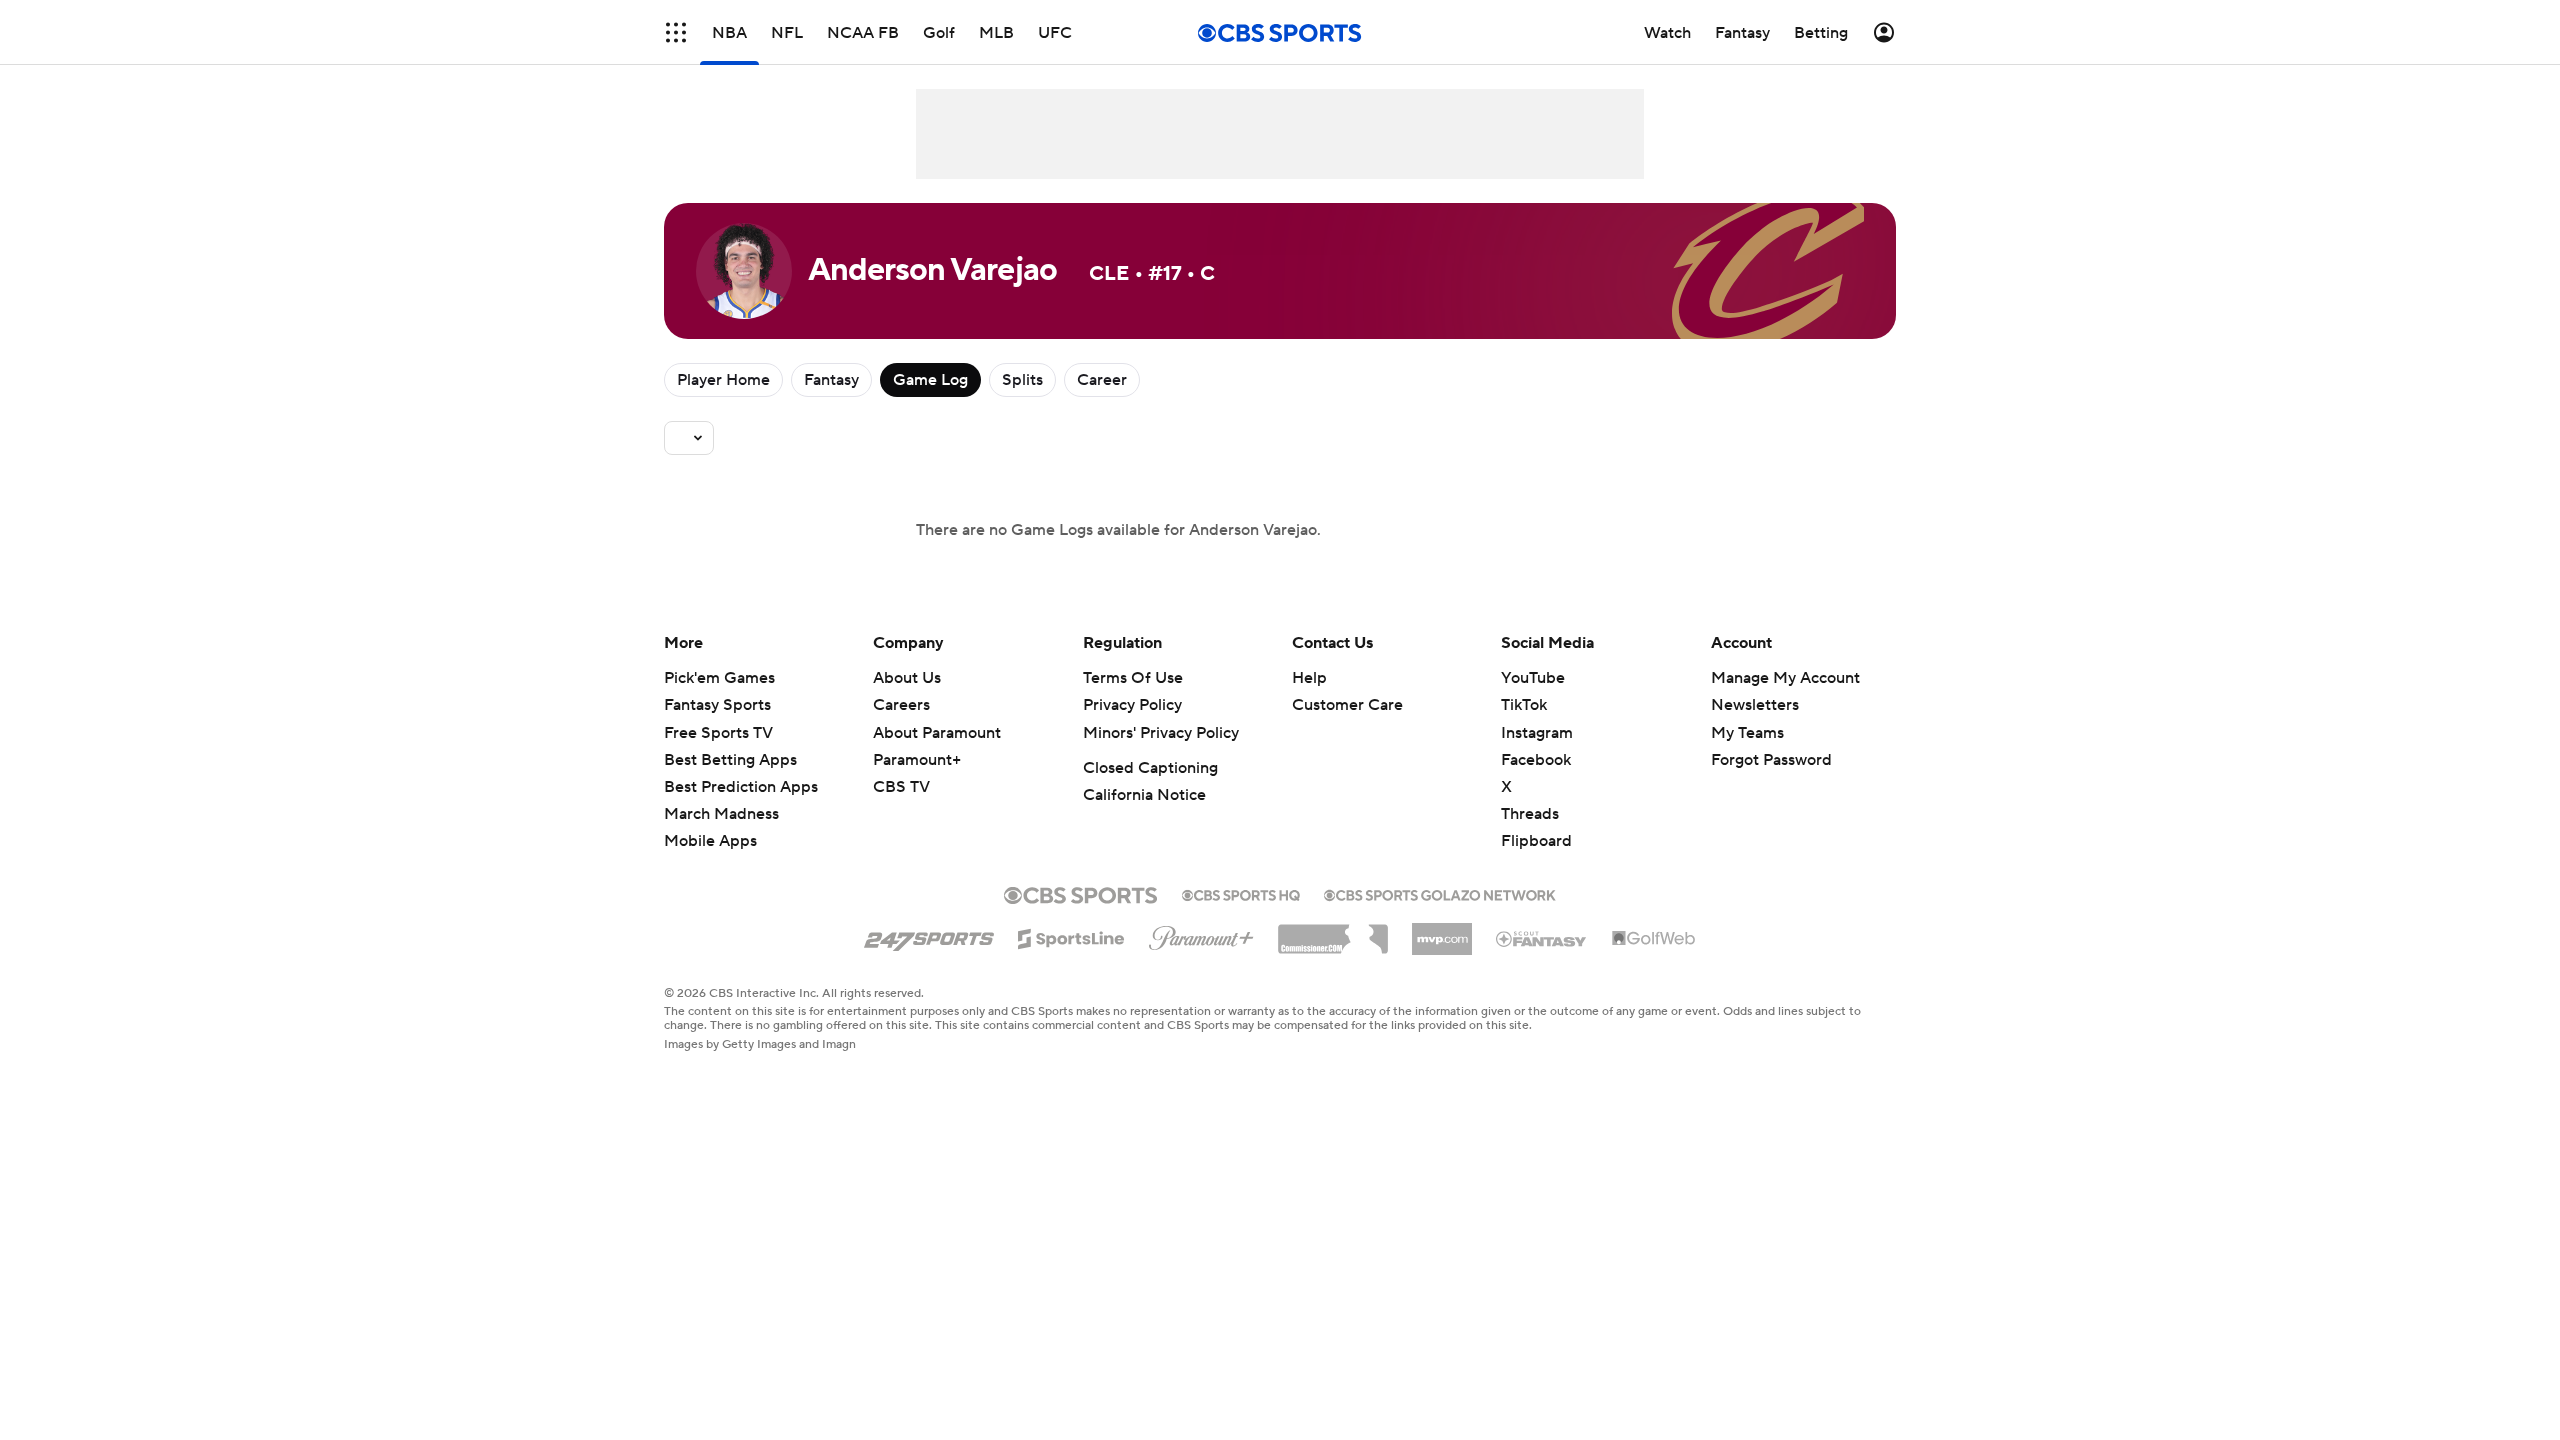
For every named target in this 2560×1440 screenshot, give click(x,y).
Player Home (723, 380)
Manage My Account (1785, 678)
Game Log (930, 380)
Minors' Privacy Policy (1161, 733)
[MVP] (1442, 931)
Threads (1530, 814)
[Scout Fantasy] (1542, 938)
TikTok (1524, 705)
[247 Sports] (929, 935)
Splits (1022, 380)
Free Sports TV (718, 733)
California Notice (1144, 795)
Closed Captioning (1150, 768)
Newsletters (1755, 705)
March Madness (721, 814)
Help (1309, 678)
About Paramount (937, 733)
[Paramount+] (1201, 934)
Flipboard (1536, 841)
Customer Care (1347, 705)
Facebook (1536, 760)
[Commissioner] (1333, 932)
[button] (676, 32)
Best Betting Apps (730, 760)
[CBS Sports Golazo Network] (1440, 893)
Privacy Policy (1132, 705)
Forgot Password (1771, 760)
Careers (901, 705)
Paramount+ (917, 760)
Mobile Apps (710, 841)
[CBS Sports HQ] (1241, 893)
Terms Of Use (1133, 678)
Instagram (1537, 733)
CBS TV (901, 787)
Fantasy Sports (717, 705)
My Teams (1747, 733)
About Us (907, 678)
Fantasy (831, 380)
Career (1102, 380)
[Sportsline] (1071, 936)
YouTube (1533, 678)
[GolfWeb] (1654, 939)
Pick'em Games (719, 678)
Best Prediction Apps (741, 787)
